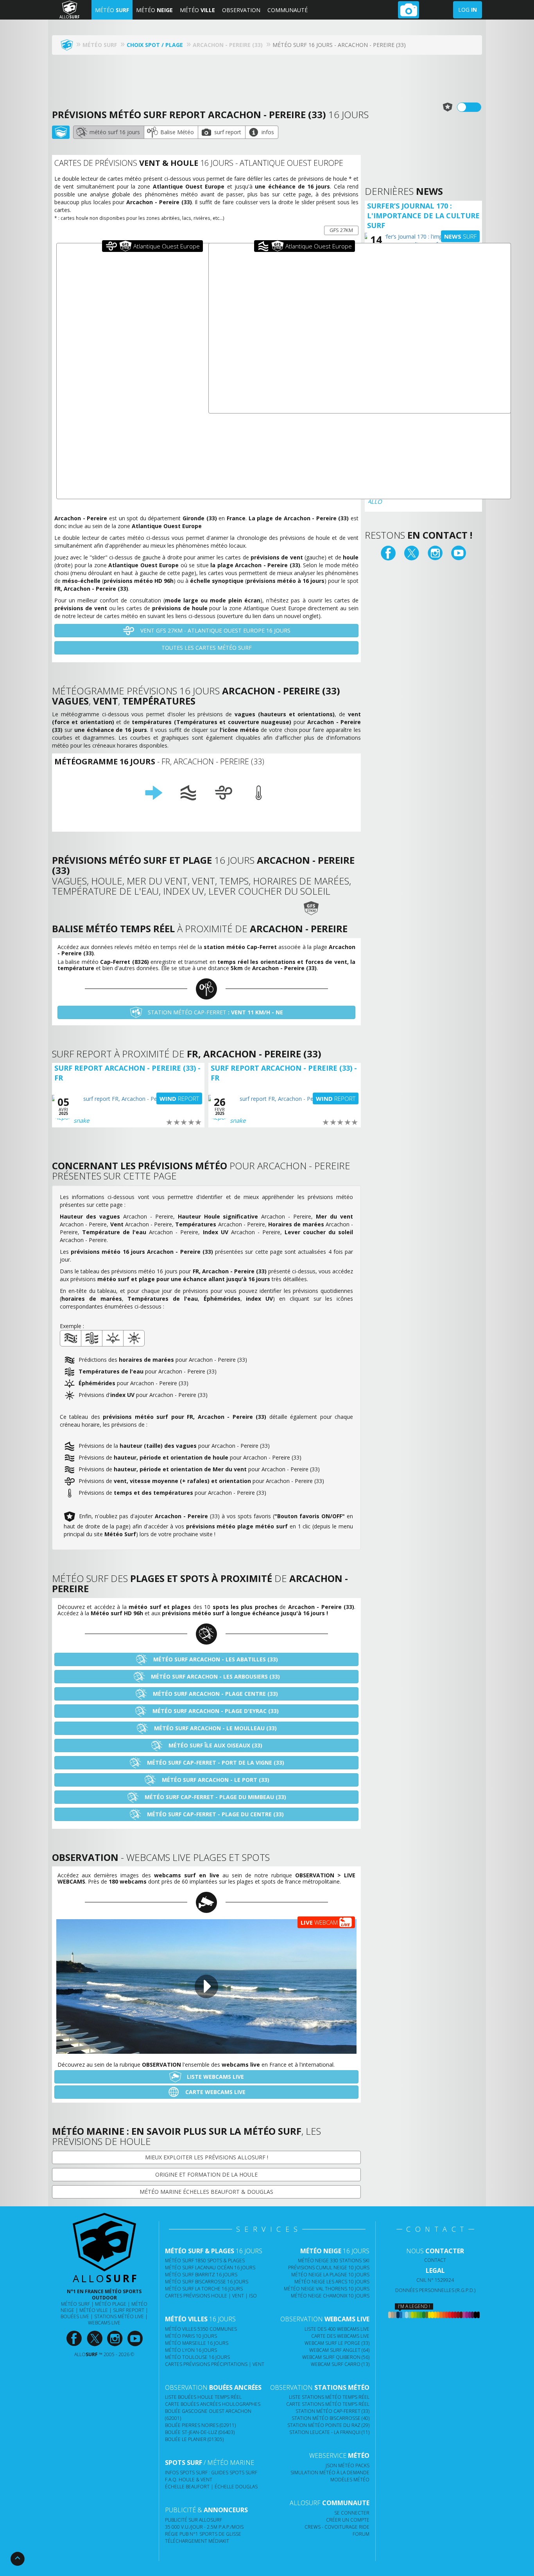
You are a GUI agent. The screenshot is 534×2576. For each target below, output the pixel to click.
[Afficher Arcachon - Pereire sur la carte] (61, 132)
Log (468, 10)
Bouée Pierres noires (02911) (200, 2425)
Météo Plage (111, 2304)
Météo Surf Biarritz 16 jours (201, 2275)
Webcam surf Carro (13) (340, 2364)
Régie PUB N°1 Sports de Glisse (203, 2534)
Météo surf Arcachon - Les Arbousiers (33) (215, 1676)
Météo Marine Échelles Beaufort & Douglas (206, 2192)
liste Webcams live (215, 2077)
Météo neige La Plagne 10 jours (330, 2275)
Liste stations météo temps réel (329, 2397)
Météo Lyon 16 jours (191, 2350)
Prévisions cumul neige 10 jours (329, 2268)
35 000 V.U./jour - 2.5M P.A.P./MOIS (204, 2527)
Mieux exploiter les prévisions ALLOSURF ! (207, 2157)
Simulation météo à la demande (330, 2473)
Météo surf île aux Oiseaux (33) (215, 1745)
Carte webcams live (215, 2092)
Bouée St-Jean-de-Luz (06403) (200, 2432)
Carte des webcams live (340, 2336)
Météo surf (75, 2304)
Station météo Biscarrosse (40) (331, 2418)
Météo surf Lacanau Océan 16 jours (210, 2268)
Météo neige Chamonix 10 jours (330, 2296)
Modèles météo (350, 2480)
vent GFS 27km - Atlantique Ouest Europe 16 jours (215, 630)
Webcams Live (104, 2323)
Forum (361, 2534)
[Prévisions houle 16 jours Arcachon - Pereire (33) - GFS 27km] (188, 793)
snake (81, 1120)
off (474, 107)
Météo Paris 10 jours (191, 2336)
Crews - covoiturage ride (337, 2527)
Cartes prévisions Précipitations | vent (215, 2364)
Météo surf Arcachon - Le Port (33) (215, 1780)
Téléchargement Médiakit (197, 2541)
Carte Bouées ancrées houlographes (213, 2404)
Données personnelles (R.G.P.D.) (435, 2290)
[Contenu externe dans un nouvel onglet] (388, 553)
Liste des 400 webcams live (337, 2329)
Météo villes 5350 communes (201, 2329)
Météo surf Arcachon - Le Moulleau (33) (215, 1728)
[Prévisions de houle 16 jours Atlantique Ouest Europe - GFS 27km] (360, 328)
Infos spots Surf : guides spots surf (211, 2473)
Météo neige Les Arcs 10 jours (332, 2282)
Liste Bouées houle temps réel (203, 2397)
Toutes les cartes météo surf (207, 648)
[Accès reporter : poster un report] (409, 10)
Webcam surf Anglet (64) (339, 2350)
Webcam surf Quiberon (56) (336, 2357)
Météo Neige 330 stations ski (334, 2261)
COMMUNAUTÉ (288, 10)
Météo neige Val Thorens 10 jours (327, 2289)
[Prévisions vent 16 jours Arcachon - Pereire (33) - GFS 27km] (224, 793)
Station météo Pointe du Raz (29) (328, 2425)
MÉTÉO (112, 10)
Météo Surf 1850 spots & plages (205, 2261)
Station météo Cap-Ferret (215, 1012)
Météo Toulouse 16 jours (197, 2357)
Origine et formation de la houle (206, 2174)
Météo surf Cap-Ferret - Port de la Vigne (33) (215, 1763)
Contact (435, 2260)
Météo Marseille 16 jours (197, 2343)
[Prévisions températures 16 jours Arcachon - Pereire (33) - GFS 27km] (259, 793)
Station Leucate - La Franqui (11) (329, 2432)
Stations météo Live (119, 2316)
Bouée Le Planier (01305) (194, 2439)
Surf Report (129, 2310)
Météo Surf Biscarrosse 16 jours (207, 2282)
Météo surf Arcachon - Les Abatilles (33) (215, 1659)
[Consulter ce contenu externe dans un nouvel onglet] (74, 2339)
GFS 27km (341, 230)
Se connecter (352, 2513)
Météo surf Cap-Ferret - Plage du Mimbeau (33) (215, 1797)
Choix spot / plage (155, 45)
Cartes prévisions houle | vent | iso (211, 2296)
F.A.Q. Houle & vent (189, 2480)
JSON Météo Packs (348, 2465)
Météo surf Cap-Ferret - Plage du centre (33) (215, 1814)
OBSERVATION (241, 10)
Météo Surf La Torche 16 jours (204, 2289)
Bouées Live (75, 2316)
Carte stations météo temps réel (328, 2404)
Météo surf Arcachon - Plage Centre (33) (215, 1694)
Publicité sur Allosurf (194, 2520)
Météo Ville (94, 2310)
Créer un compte (348, 2520)
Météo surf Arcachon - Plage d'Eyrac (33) (215, 1711)
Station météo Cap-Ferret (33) (332, 2411)
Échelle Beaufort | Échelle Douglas (211, 2487)
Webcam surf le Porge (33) (337, 2343)
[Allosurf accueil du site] (69, 45)
